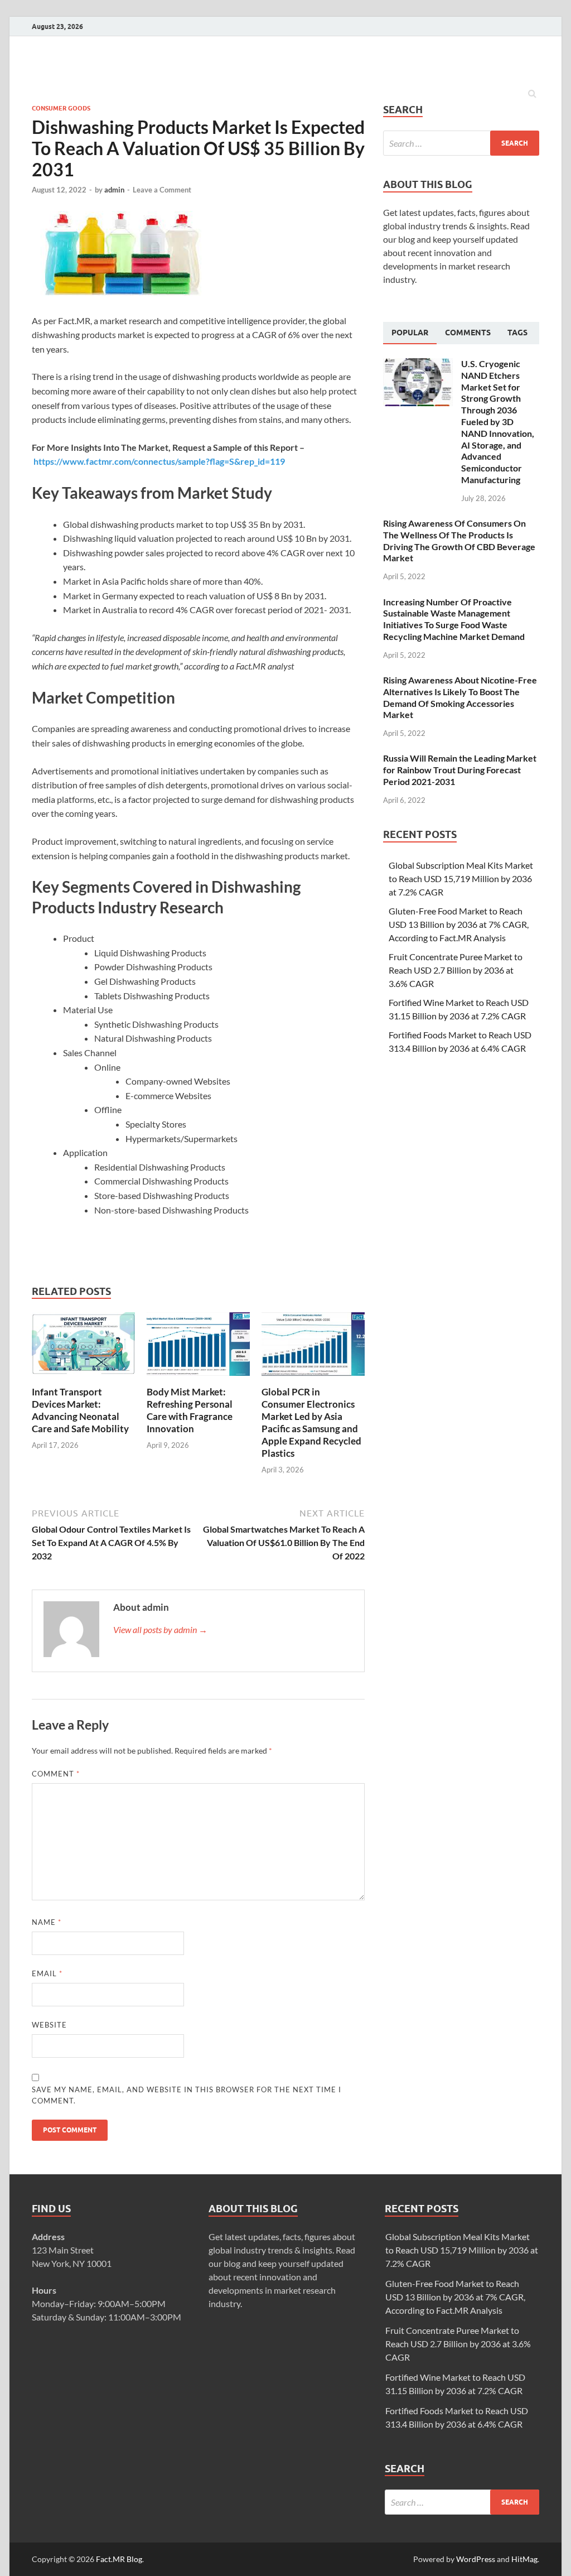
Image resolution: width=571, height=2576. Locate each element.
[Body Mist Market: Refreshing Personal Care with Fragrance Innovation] (198, 1379)
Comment (56, 1774)
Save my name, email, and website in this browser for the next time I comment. (187, 2095)
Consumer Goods (61, 108)
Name (47, 1922)
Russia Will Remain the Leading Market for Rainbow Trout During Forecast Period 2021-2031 (460, 770)
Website (49, 2025)
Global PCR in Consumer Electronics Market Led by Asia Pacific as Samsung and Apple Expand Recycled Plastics (311, 1422)
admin (114, 190)
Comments (468, 333)
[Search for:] (461, 143)
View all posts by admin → (160, 1629)
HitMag (524, 2559)
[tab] (410, 333)
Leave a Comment (162, 190)
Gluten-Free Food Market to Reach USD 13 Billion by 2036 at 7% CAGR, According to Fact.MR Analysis (459, 924)
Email (47, 1973)
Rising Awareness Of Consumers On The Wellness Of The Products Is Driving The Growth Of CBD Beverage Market (459, 540)
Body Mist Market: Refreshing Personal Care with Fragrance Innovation (190, 1410)
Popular (410, 333)
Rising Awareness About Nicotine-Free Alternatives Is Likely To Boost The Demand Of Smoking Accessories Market (460, 697)
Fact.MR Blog (119, 2559)
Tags (517, 333)
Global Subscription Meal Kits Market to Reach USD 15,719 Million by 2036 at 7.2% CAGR (461, 878)
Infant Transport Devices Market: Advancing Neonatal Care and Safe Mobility (80, 1410)
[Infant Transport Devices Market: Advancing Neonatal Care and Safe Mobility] (83, 1379)
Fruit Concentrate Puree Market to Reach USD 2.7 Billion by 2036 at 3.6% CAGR (456, 970)
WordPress (476, 2559)
